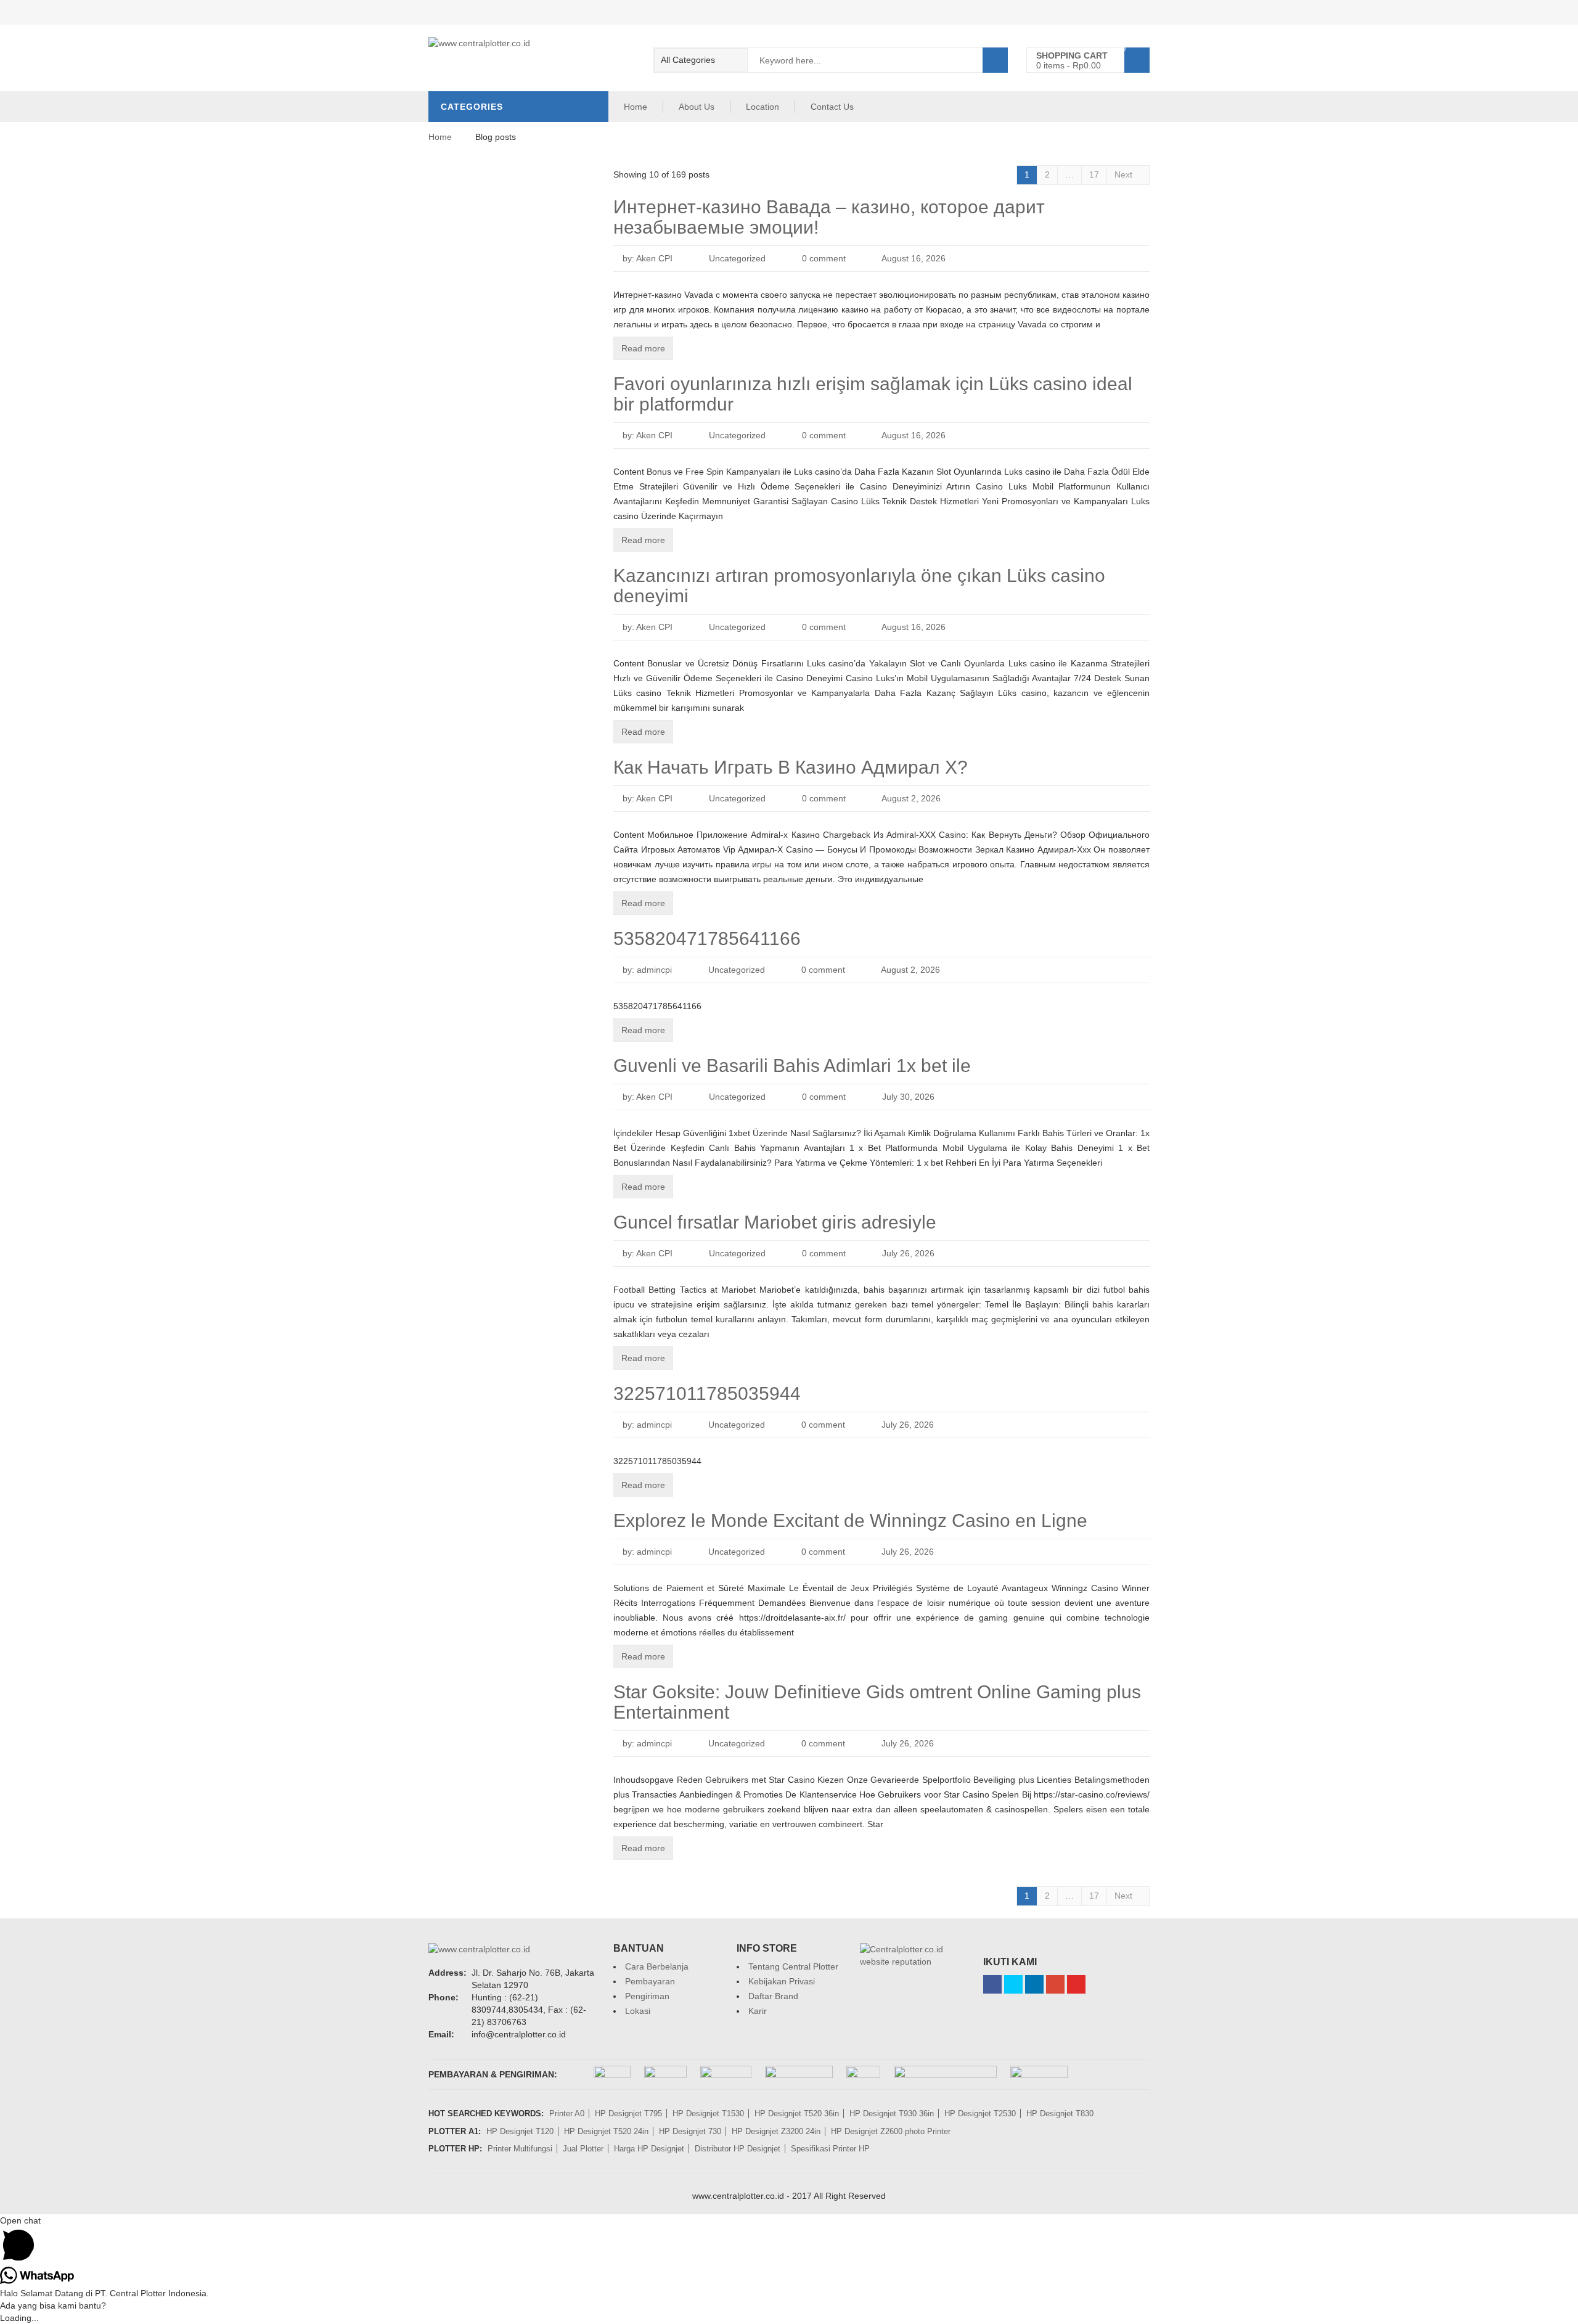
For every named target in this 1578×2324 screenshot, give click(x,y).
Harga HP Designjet (649, 2149)
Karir (758, 2011)
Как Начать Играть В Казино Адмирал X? (791, 767)
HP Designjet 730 (690, 2131)
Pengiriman (647, 1996)
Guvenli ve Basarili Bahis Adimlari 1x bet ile (792, 1066)
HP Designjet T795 (628, 2113)
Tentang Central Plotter (793, 1966)
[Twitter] (1013, 1984)
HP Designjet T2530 (980, 2113)
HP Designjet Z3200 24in (776, 2131)
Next (1125, 174)
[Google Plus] (1055, 1984)
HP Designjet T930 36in (892, 2113)
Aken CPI (654, 258)
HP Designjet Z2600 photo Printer (891, 2131)
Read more (643, 348)
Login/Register (1121, 12)
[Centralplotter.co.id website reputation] (912, 1949)
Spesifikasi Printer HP (830, 2149)
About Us (697, 107)
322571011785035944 (707, 1393)
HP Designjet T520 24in (606, 2131)
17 (1094, 174)
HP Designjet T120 (520, 2131)
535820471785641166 (707, 939)
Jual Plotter (583, 2149)
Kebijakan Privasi (782, 1981)
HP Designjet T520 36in (797, 2113)
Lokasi (638, 2011)
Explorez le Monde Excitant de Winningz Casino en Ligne (850, 1520)
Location (762, 107)
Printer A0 (567, 2113)
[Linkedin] (1034, 1984)
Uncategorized (737, 258)
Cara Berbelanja (657, 1966)
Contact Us (832, 107)
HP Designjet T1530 (708, 2113)
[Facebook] (992, 1984)
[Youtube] (1076, 1984)
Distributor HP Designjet (738, 2149)
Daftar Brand (773, 1996)
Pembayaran (650, 1981)
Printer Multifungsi (520, 2149)
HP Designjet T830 (1060, 2113)
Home (636, 107)
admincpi (654, 970)
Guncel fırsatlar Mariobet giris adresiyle (775, 1222)
